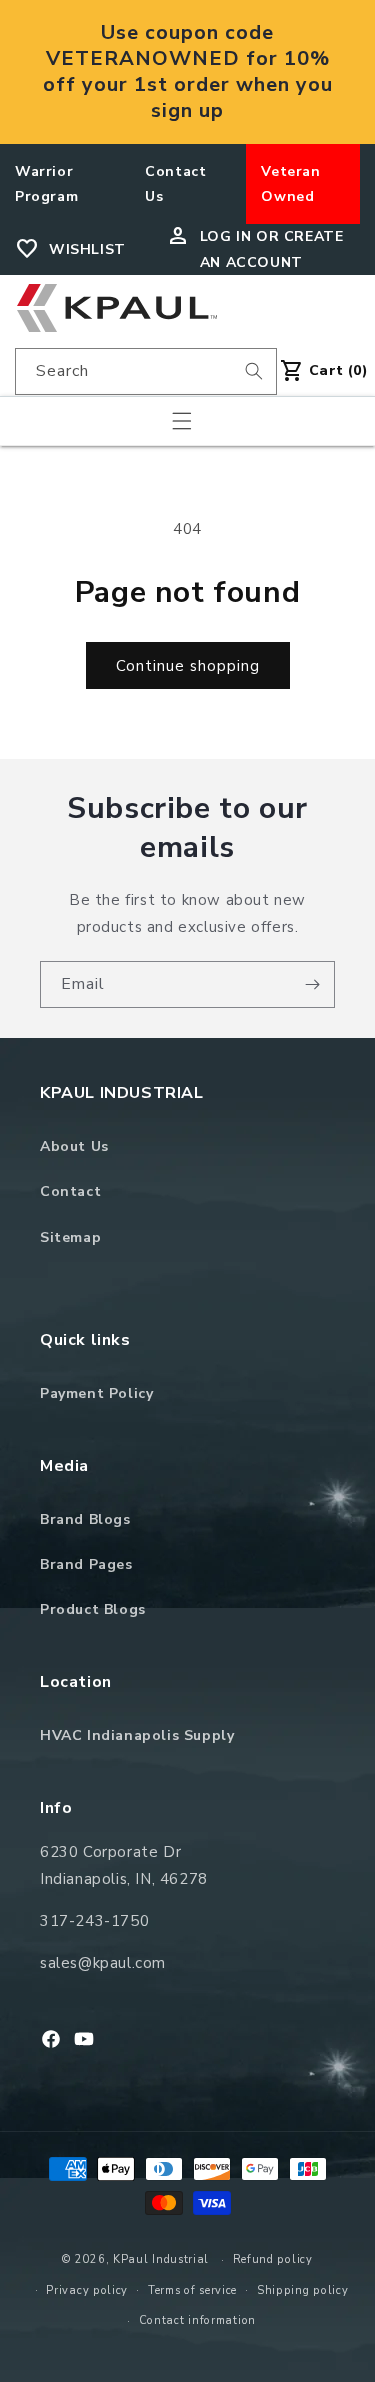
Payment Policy (96, 1393)
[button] (182, 421)
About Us (74, 1146)
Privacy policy (87, 2290)
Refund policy (273, 2259)
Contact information (197, 2320)
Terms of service (192, 2290)
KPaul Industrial (161, 2259)
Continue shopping (188, 666)
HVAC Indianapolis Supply (137, 1735)
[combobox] (146, 371)
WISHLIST (87, 249)
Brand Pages (86, 1564)
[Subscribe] (312, 984)
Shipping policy (303, 2290)
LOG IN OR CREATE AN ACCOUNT (272, 249)
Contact (70, 1191)
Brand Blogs (85, 1519)
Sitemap (70, 1237)
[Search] (254, 371)
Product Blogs (93, 1609)
